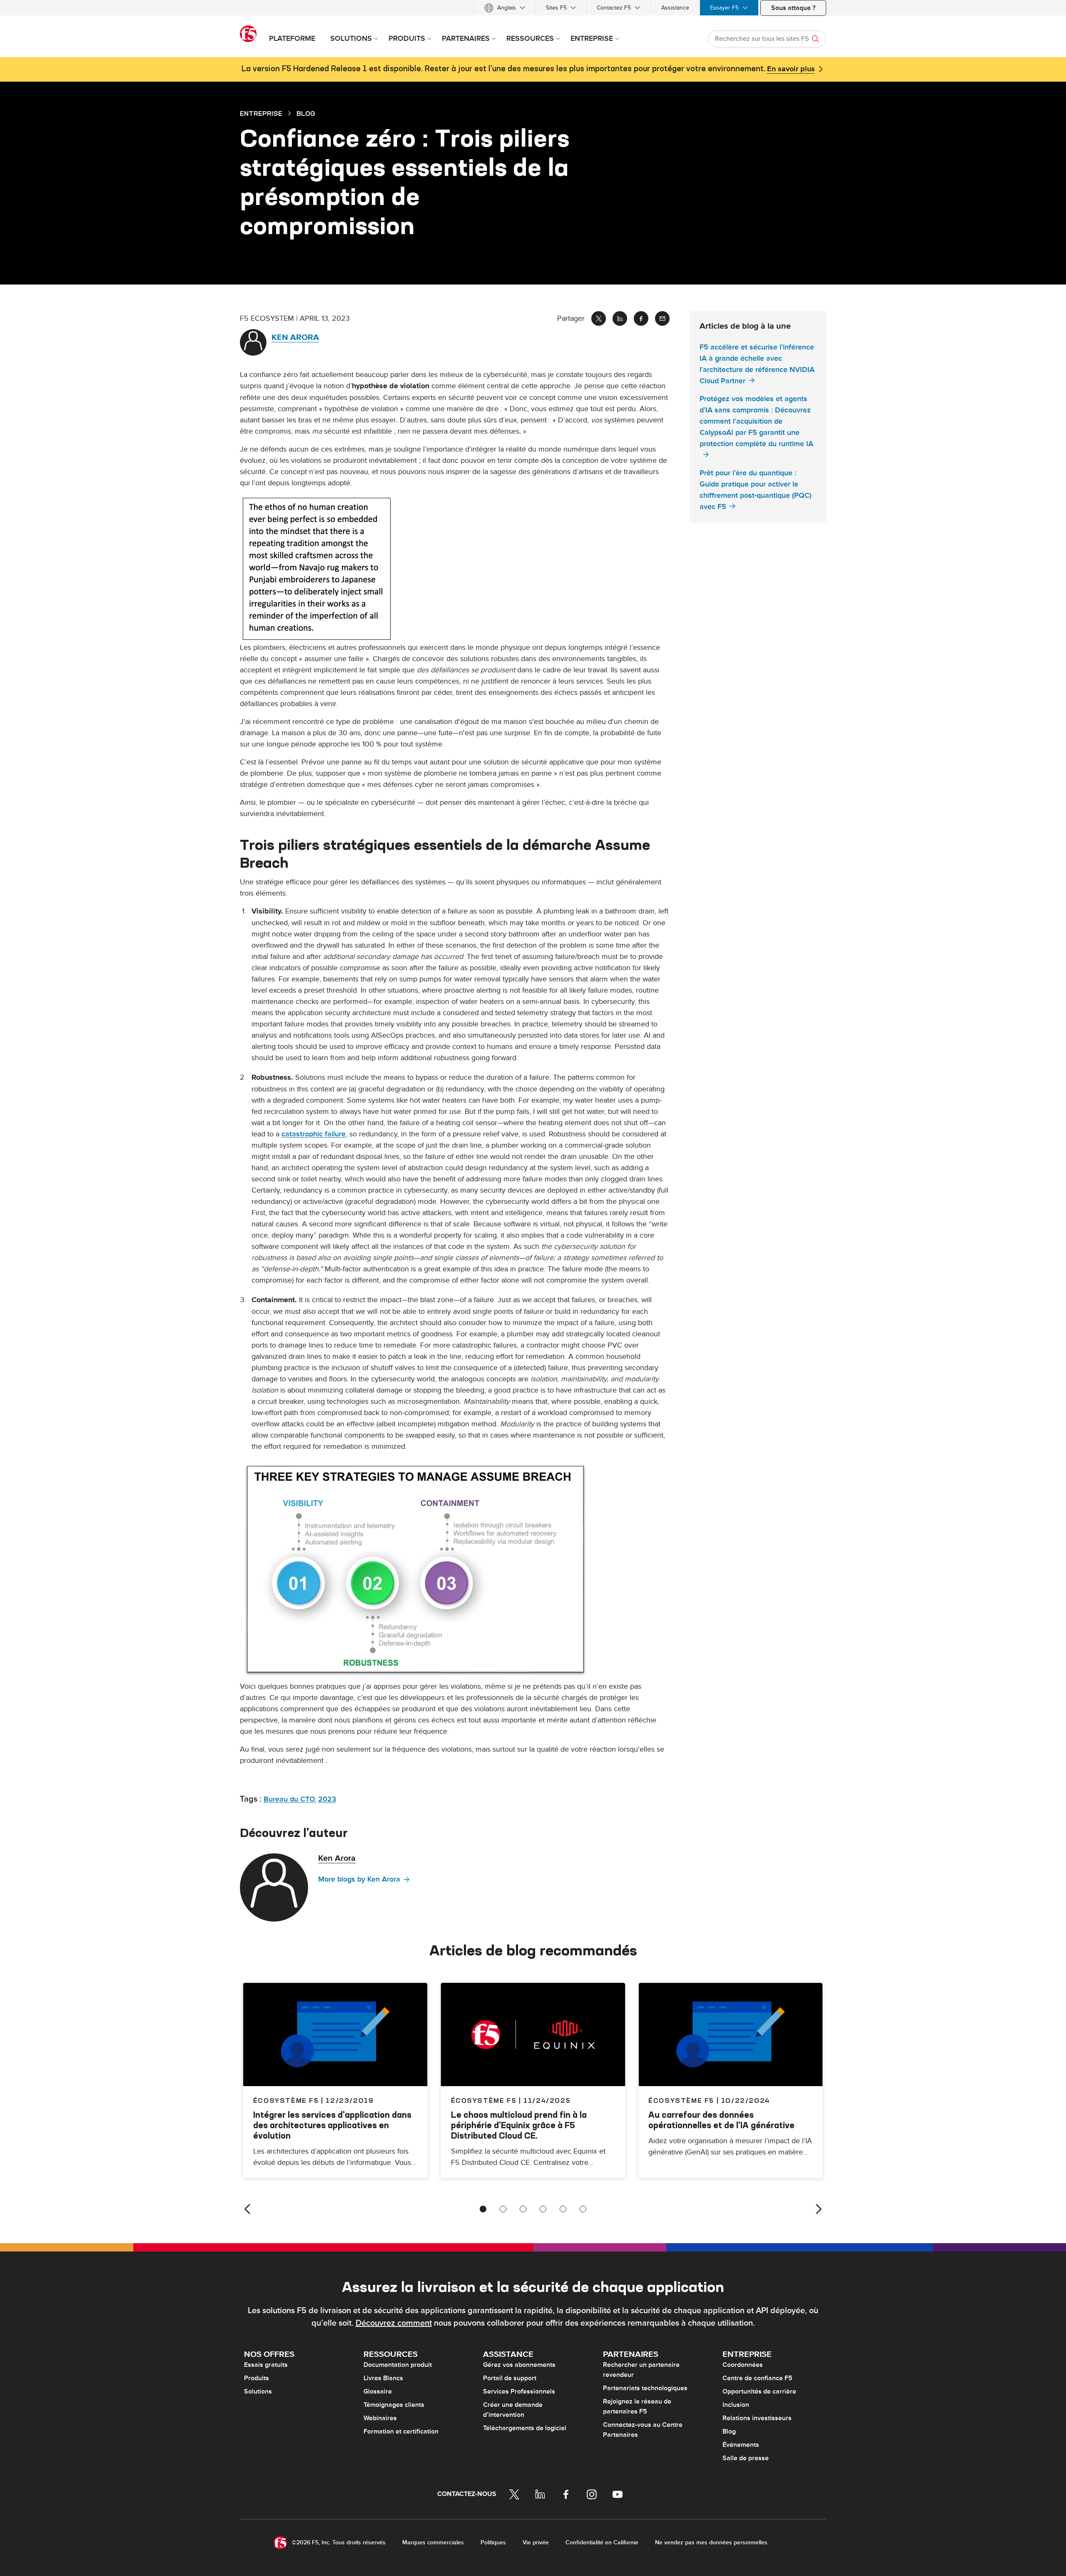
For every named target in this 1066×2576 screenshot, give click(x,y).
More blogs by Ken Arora (359, 1879)
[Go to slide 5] (563, 2209)
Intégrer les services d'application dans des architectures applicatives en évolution (332, 2125)
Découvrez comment (394, 2323)
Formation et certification (401, 2431)
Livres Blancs (383, 2378)
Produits (257, 2378)
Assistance (675, 8)
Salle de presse (746, 2458)
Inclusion (736, 2405)
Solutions (258, 2391)
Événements (741, 2445)
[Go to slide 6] (583, 2209)
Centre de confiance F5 (757, 2378)
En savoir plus (791, 69)
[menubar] (533, 8)
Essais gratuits (266, 2365)
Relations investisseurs (757, 2418)
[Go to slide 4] (543, 2209)
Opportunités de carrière (759, 2391)
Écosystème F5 (484, 2100)
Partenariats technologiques (645, 2388)
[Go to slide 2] (503, 2209)
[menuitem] (505, 8)
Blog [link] (306, 113)
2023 (327, 1799)
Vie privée (536, 2542)
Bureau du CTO (289, 1799)
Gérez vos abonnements (519, 2365)
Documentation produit (398, 2365)
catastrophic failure (314, 1134)
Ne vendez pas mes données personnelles (711, 2542)
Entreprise (261, 113)
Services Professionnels (519, 2391)
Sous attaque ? (793, 8)
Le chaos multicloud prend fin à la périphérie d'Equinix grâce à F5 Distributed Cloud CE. (519, 2125)
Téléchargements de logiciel (525, 2428)
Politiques (493, 2542)
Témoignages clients (394, 2405)
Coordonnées (743, 2365)
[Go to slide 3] (523, 2209)
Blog (729, 2431)
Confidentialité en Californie (602, 2542)
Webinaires (380, 2418)
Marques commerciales (433, 2542)
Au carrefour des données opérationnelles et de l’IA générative (721, 2120)
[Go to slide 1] (483, 2209)
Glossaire (378, 2391)
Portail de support (510, 2378)
